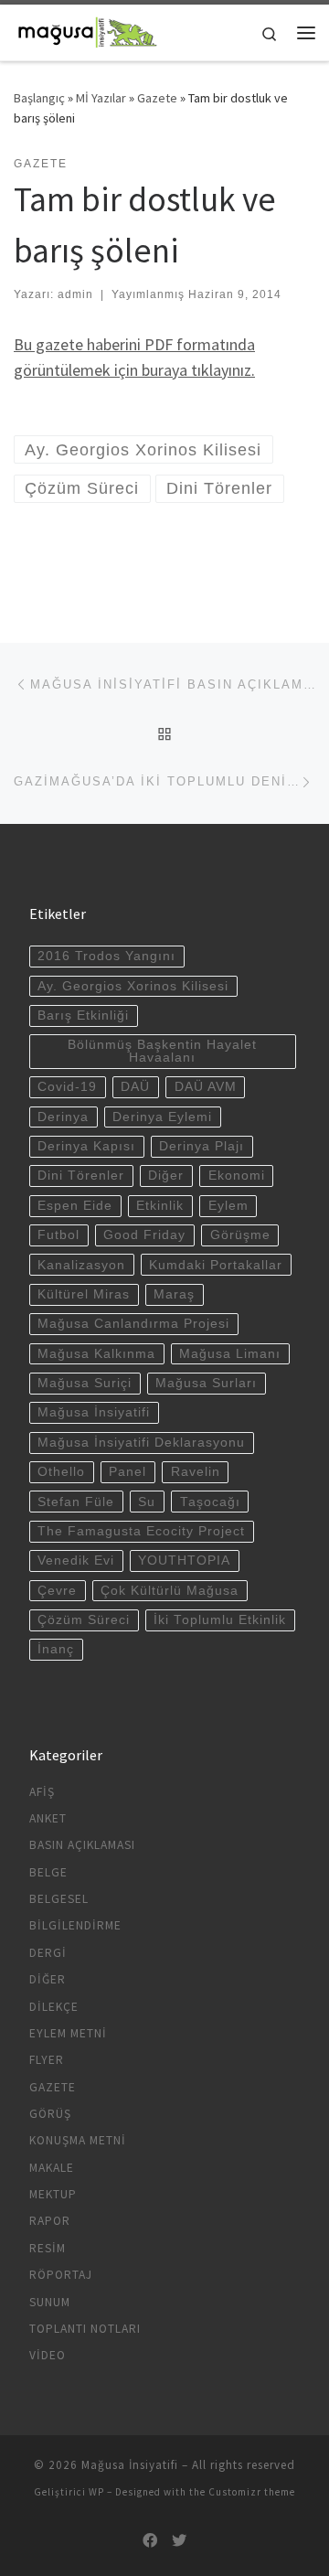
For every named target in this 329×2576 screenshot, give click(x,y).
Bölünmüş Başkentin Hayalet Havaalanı (162, 1051)
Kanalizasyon (81, 1265)
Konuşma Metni (78, 2140)
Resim (48, 2248)
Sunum (50, 2302)
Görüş (50, 2114)
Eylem (228, 1206)
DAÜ (135, 1087)
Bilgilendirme (75, 1925)
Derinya (63, 1117)
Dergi (48, 1953)
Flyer (47, 2060)
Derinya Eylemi (162, 1117)
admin (75, 294)
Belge (48, 1872)
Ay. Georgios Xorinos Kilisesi (133, 986)
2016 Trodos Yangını (106, 956)
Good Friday (144, 1235)
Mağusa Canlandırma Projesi (133, 1324)
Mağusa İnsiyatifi (94, 1412)
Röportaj (61, 2275)
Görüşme (240, 1235)
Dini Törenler (81, 1176)
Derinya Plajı (202, 1146)
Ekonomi (237, 1176)
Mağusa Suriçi (85, 1383)
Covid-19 (67, 1087)
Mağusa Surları (206, 1383)
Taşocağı (210, 1502)
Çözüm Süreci (84, 1620)
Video (48, 2355)
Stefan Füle (76, 1502)
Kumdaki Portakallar (216, 1265)
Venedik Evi (76, 1561)
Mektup (53, 2194)
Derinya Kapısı (86, 1146)
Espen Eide (75, 1206)
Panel (127, 1472)
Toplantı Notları (85, 2329)
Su (147, 1502)
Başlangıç (39, 98)
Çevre (57, 1591)
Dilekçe (54, 2007)
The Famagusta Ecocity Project (141, 1531)
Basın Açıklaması (82, 1845)
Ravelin (196, 1472)
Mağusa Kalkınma (96, 1354)
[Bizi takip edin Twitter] (179, 2541)
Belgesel (59, 1899)
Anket (48, 1818)
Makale (52, 2168)
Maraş (174, 1294)
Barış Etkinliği (83, 1015)
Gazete (157, 98)
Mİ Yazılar (101, 98)
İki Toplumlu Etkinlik (220, 1620)
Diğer (166, 1176)
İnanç (56, 1649)
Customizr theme (252, 2492)
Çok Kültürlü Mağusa (170, 1591)
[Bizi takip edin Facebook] (150, 2541)
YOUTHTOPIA (184, 1561)
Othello (61, 1472)
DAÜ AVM (206, 1087)
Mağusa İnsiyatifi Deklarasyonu (141, 1443)
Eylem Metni (68, 2033)
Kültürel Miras (84, 1294)
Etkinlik (160, 1206)
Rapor (50, 2221)
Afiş (42, 1792)
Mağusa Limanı (230, 1354)
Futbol (58, 1235)
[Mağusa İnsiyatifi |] (87, 30)
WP (96, 2492)
